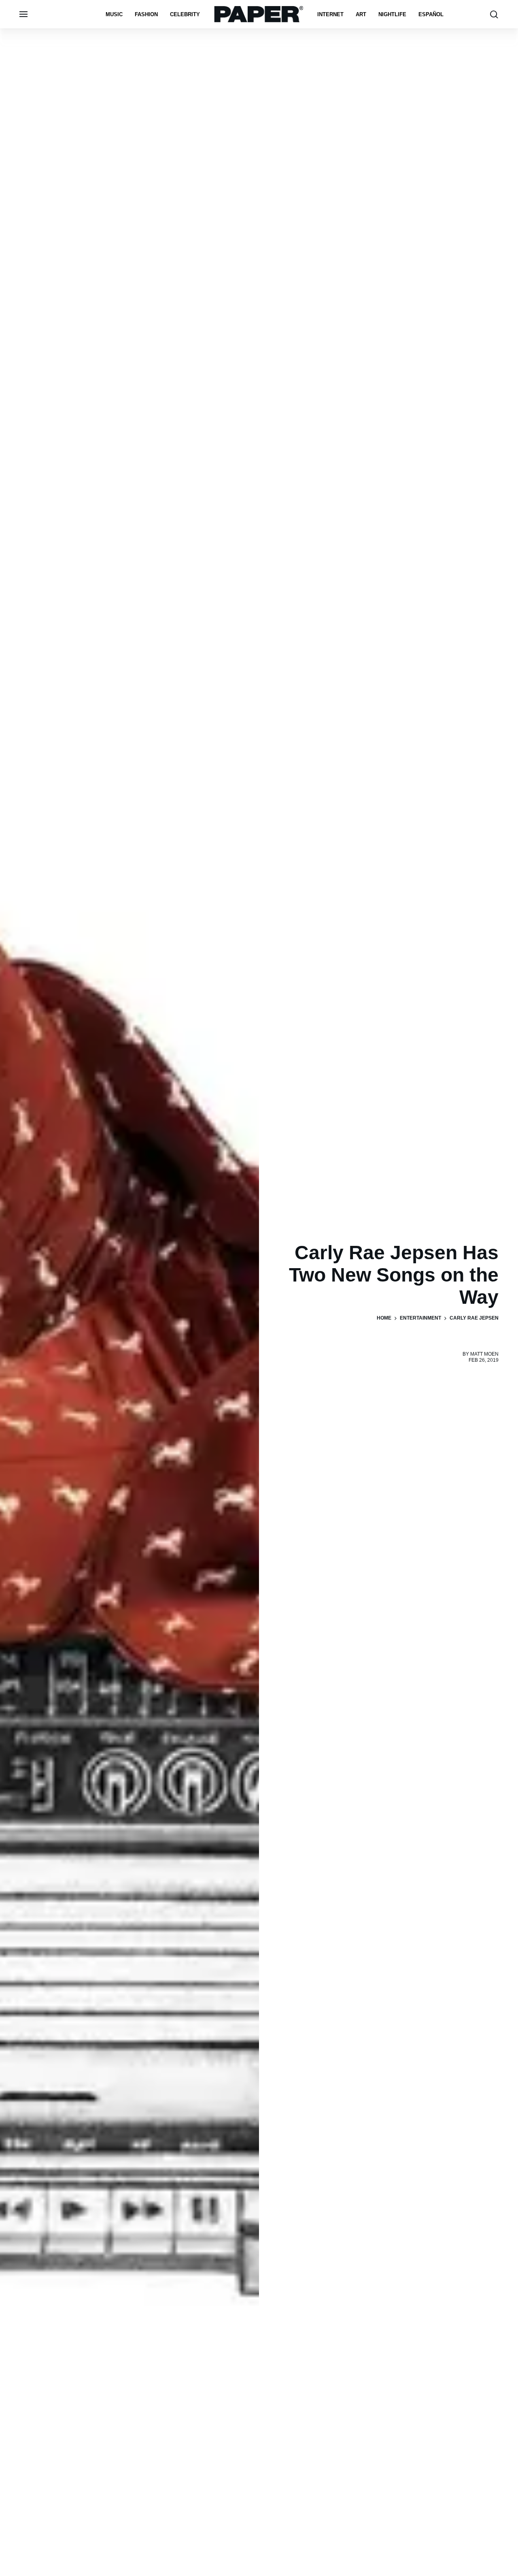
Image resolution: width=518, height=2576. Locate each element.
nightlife (392, 14)
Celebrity (185, 14)
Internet (330, 14)
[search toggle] (494, 14)
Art (361, 14)
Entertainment (420, 1318)
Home (384, 1318)
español (431, 14)
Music (114, 14)
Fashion (146, 14)
